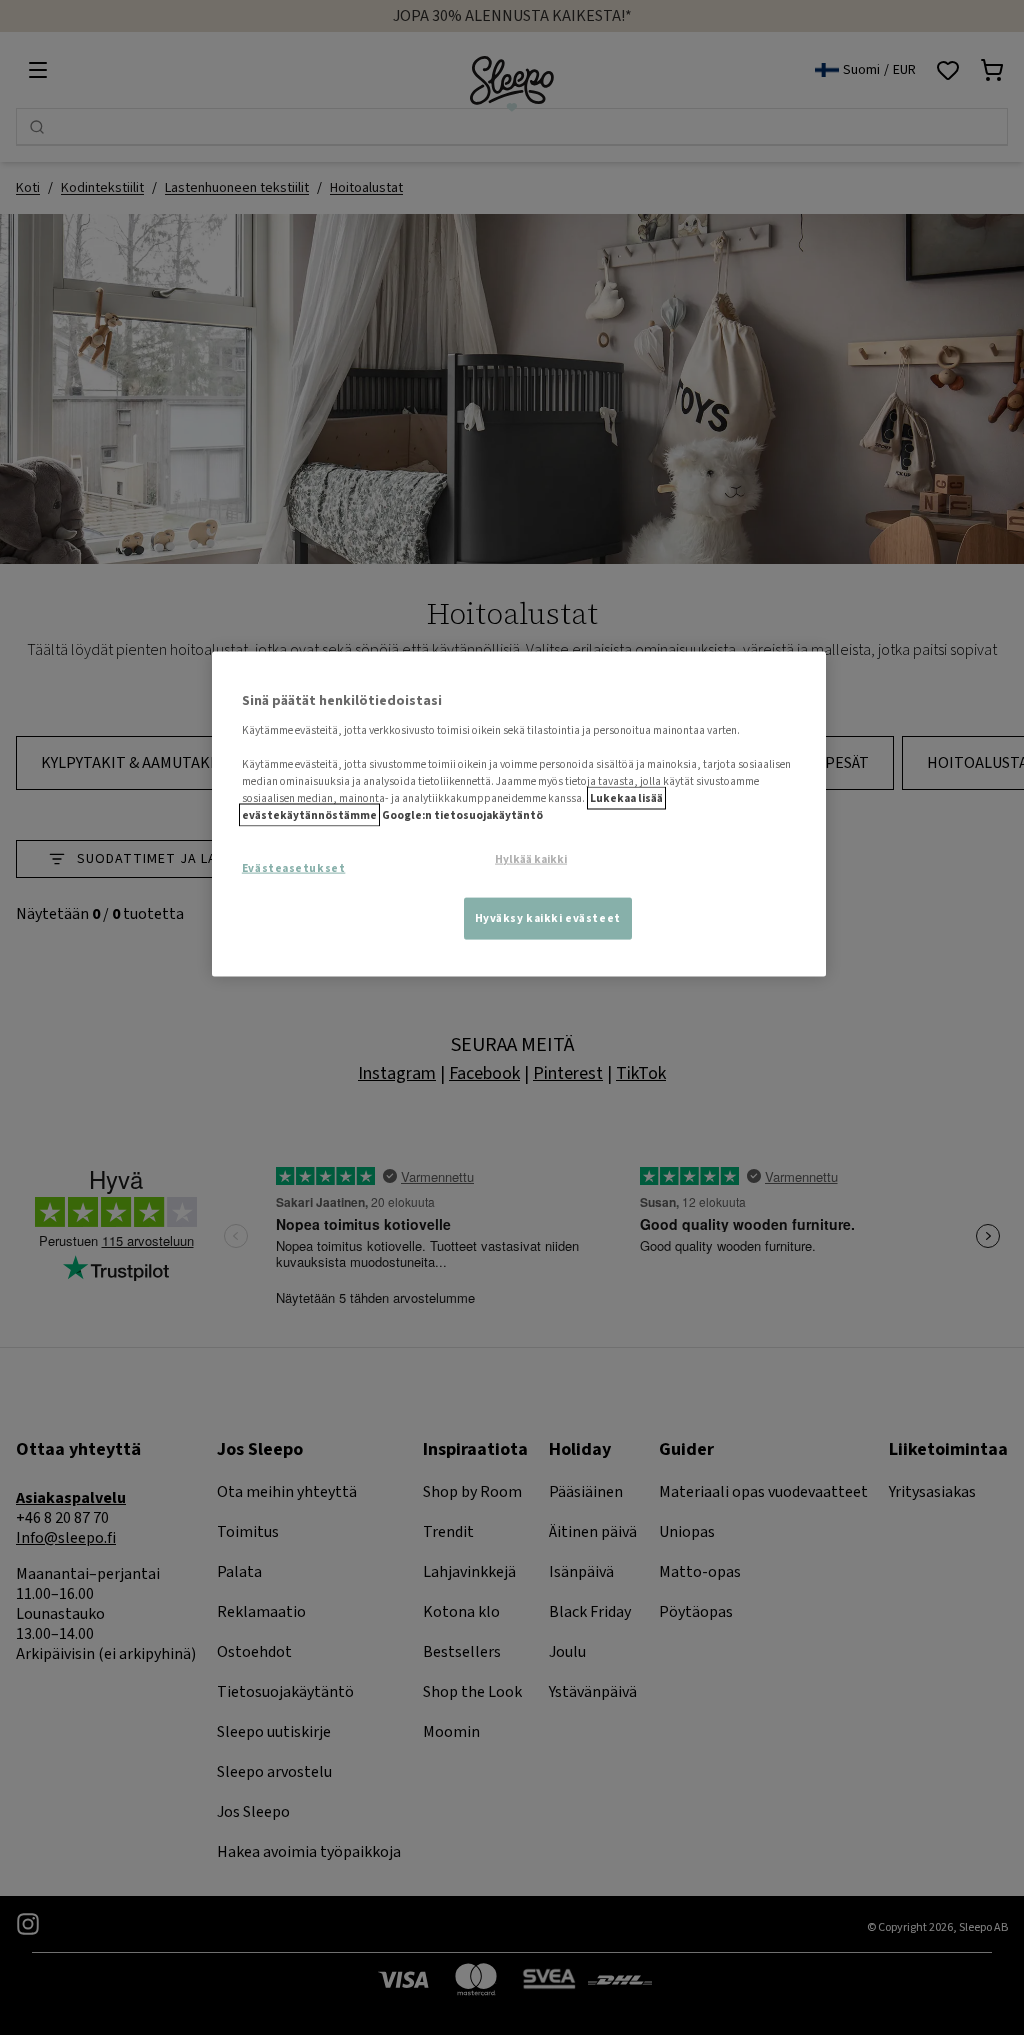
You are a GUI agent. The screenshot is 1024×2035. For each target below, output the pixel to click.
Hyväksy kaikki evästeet (548, 917)
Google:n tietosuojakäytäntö (462, 815)
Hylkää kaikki (531, 860)
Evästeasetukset (294, 868)
